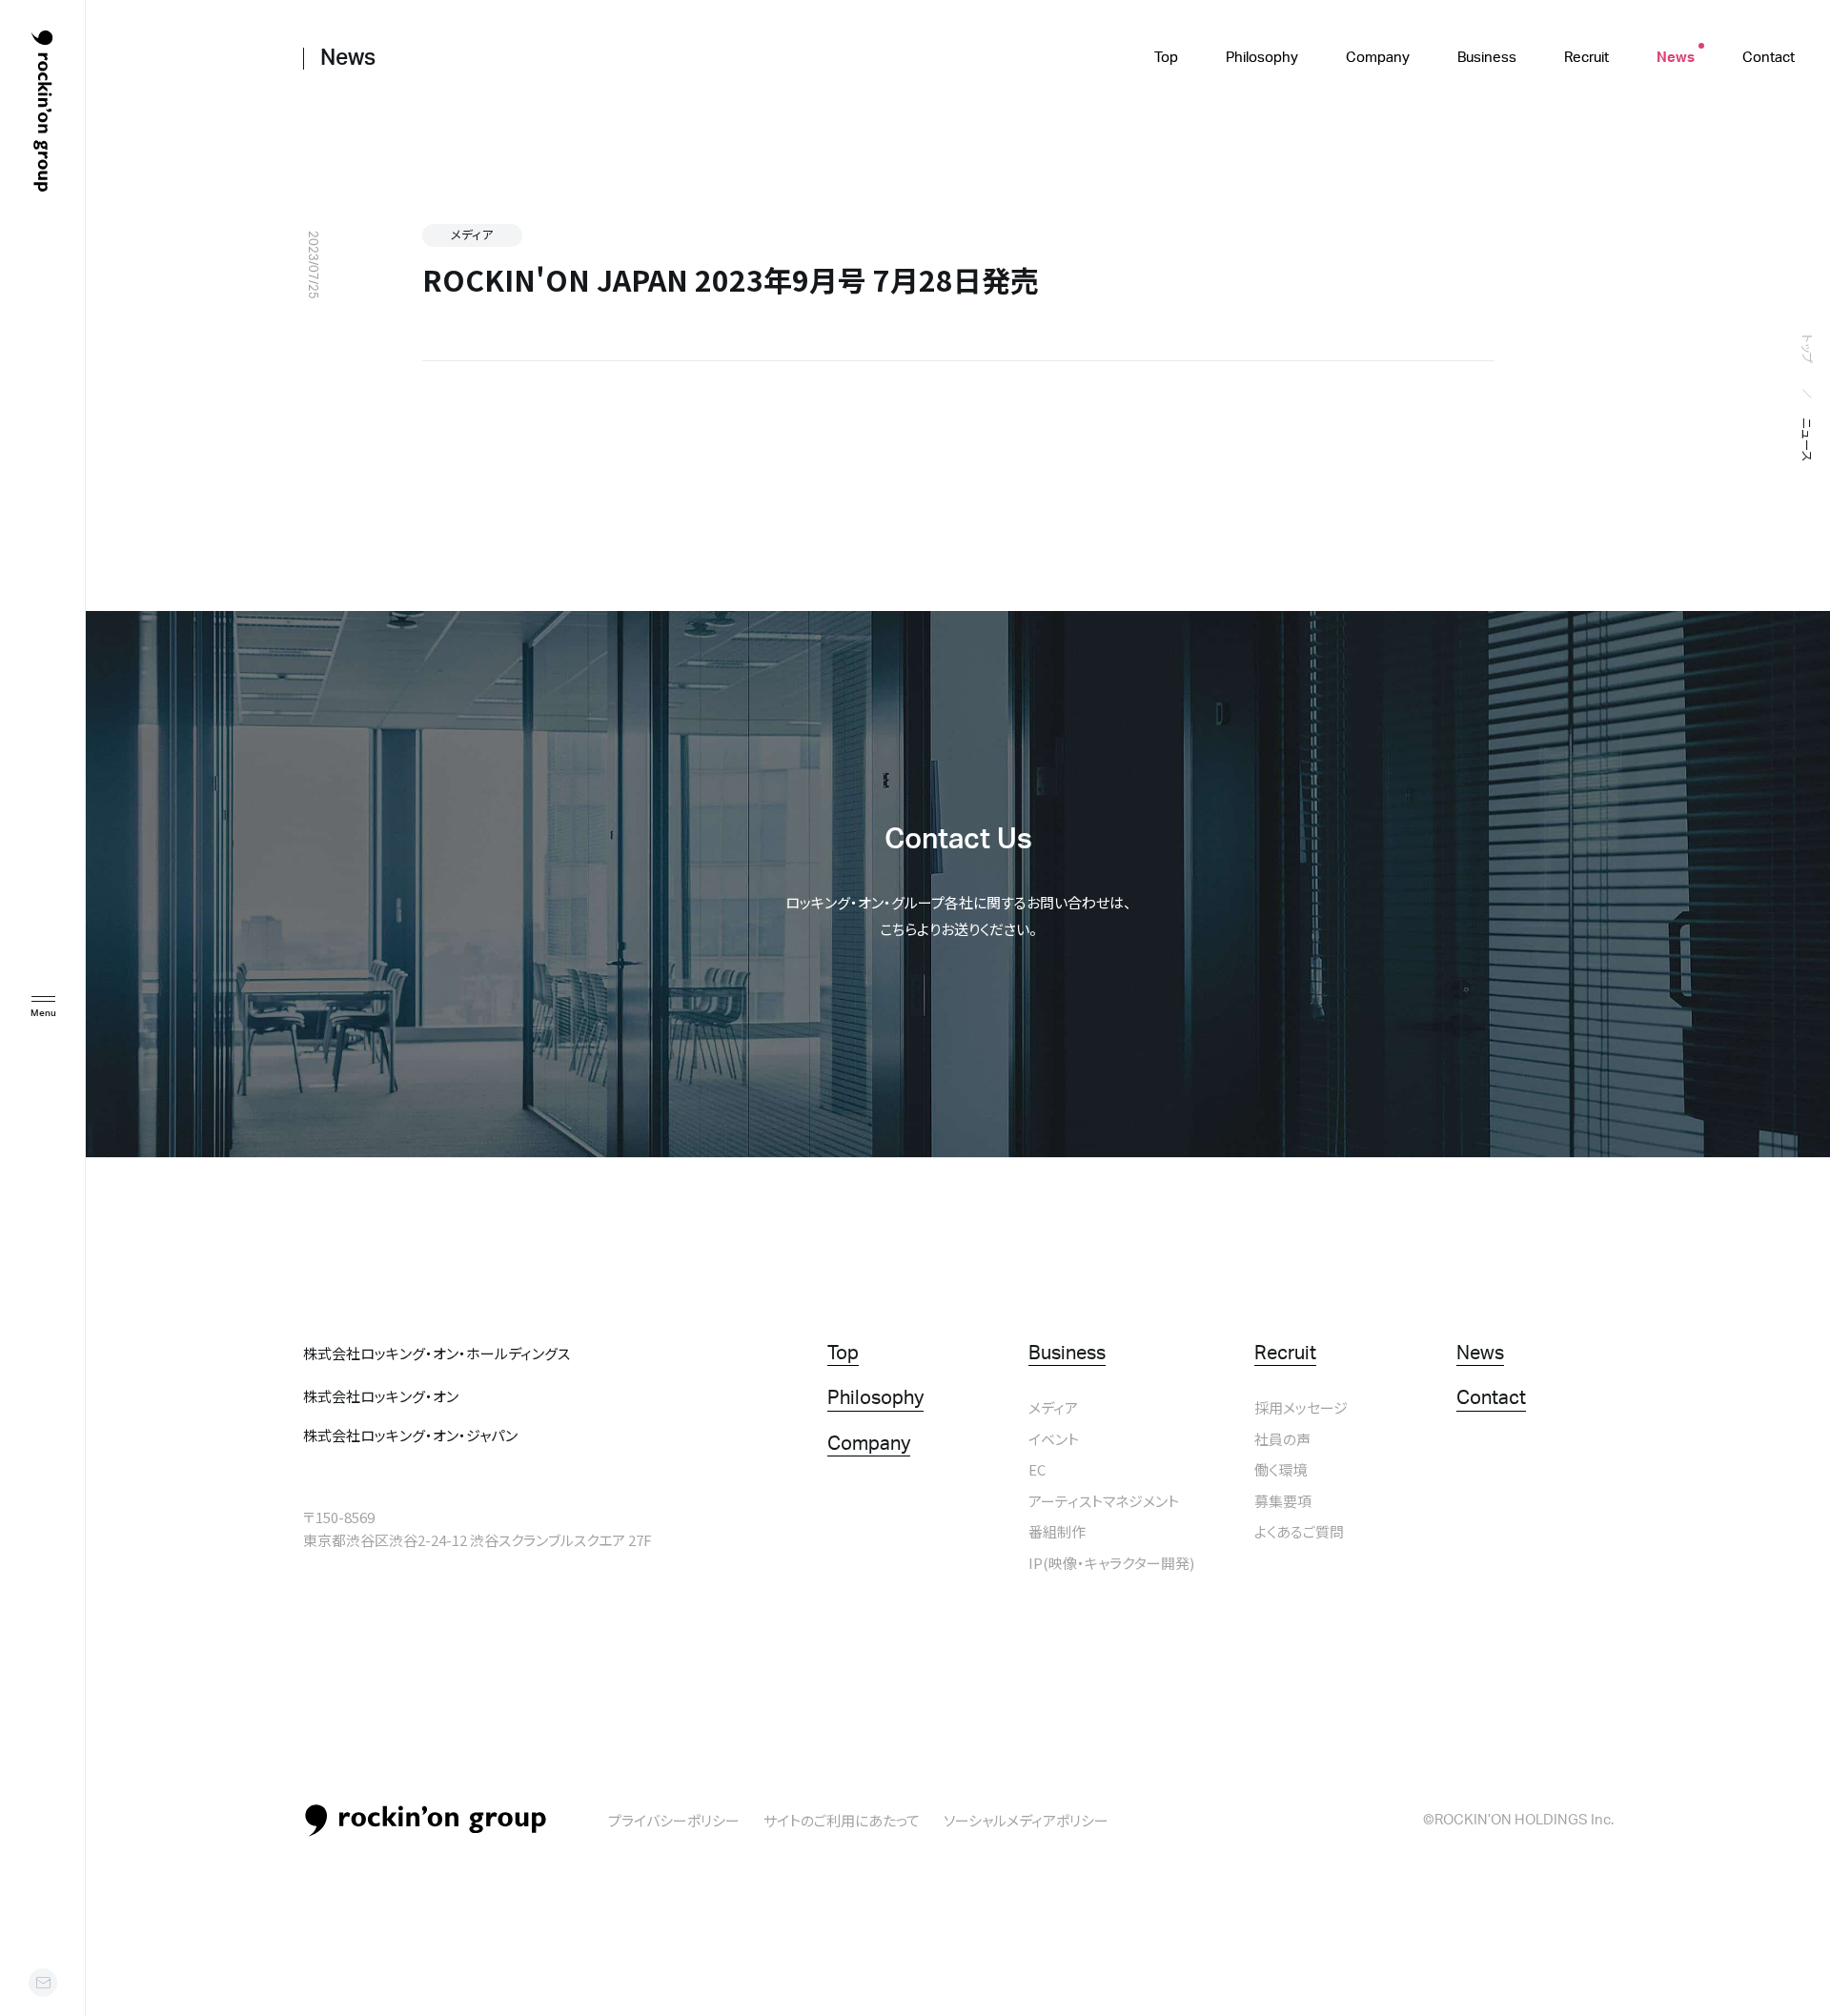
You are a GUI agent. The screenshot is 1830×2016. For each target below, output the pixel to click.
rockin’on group (426, 1821)
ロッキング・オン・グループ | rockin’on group (42, 112)
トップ (1808, 349)
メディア (472, 234)
